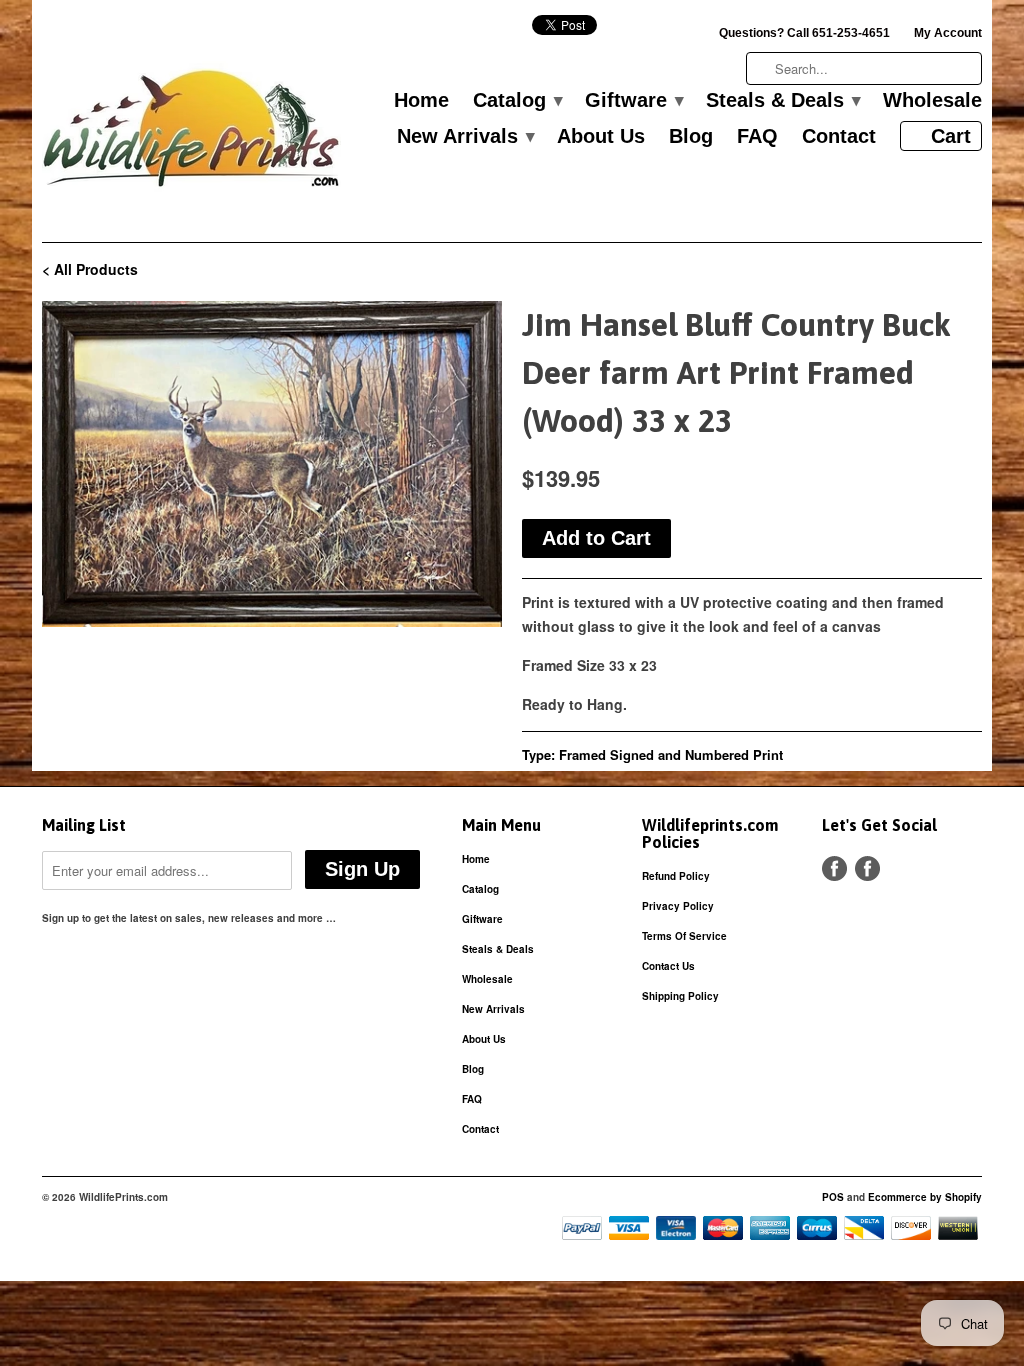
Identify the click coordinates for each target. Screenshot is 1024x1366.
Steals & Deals (782, 101)
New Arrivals (465, 137)
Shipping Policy (680, 996)
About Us (601, 137)
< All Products (90, 269)
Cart (951, 136)
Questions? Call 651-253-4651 (804, 33)
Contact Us (668, 966)
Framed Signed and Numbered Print (671, 754)
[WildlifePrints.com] (192, 133)
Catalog (517, 101)
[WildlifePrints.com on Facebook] (867, 868)
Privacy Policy (678, 906)
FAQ (757, 137)
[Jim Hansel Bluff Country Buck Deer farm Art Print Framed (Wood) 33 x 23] (272, 464)
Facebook (834, 868)
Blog (691, 137)
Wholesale (932, 101)
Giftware (633, 101)
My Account (948, 33)
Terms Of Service (684, 936)
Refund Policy (676, 876)
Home (421, 101)
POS (833, 1197)
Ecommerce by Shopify (925, 1197)
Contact (839, 137)
